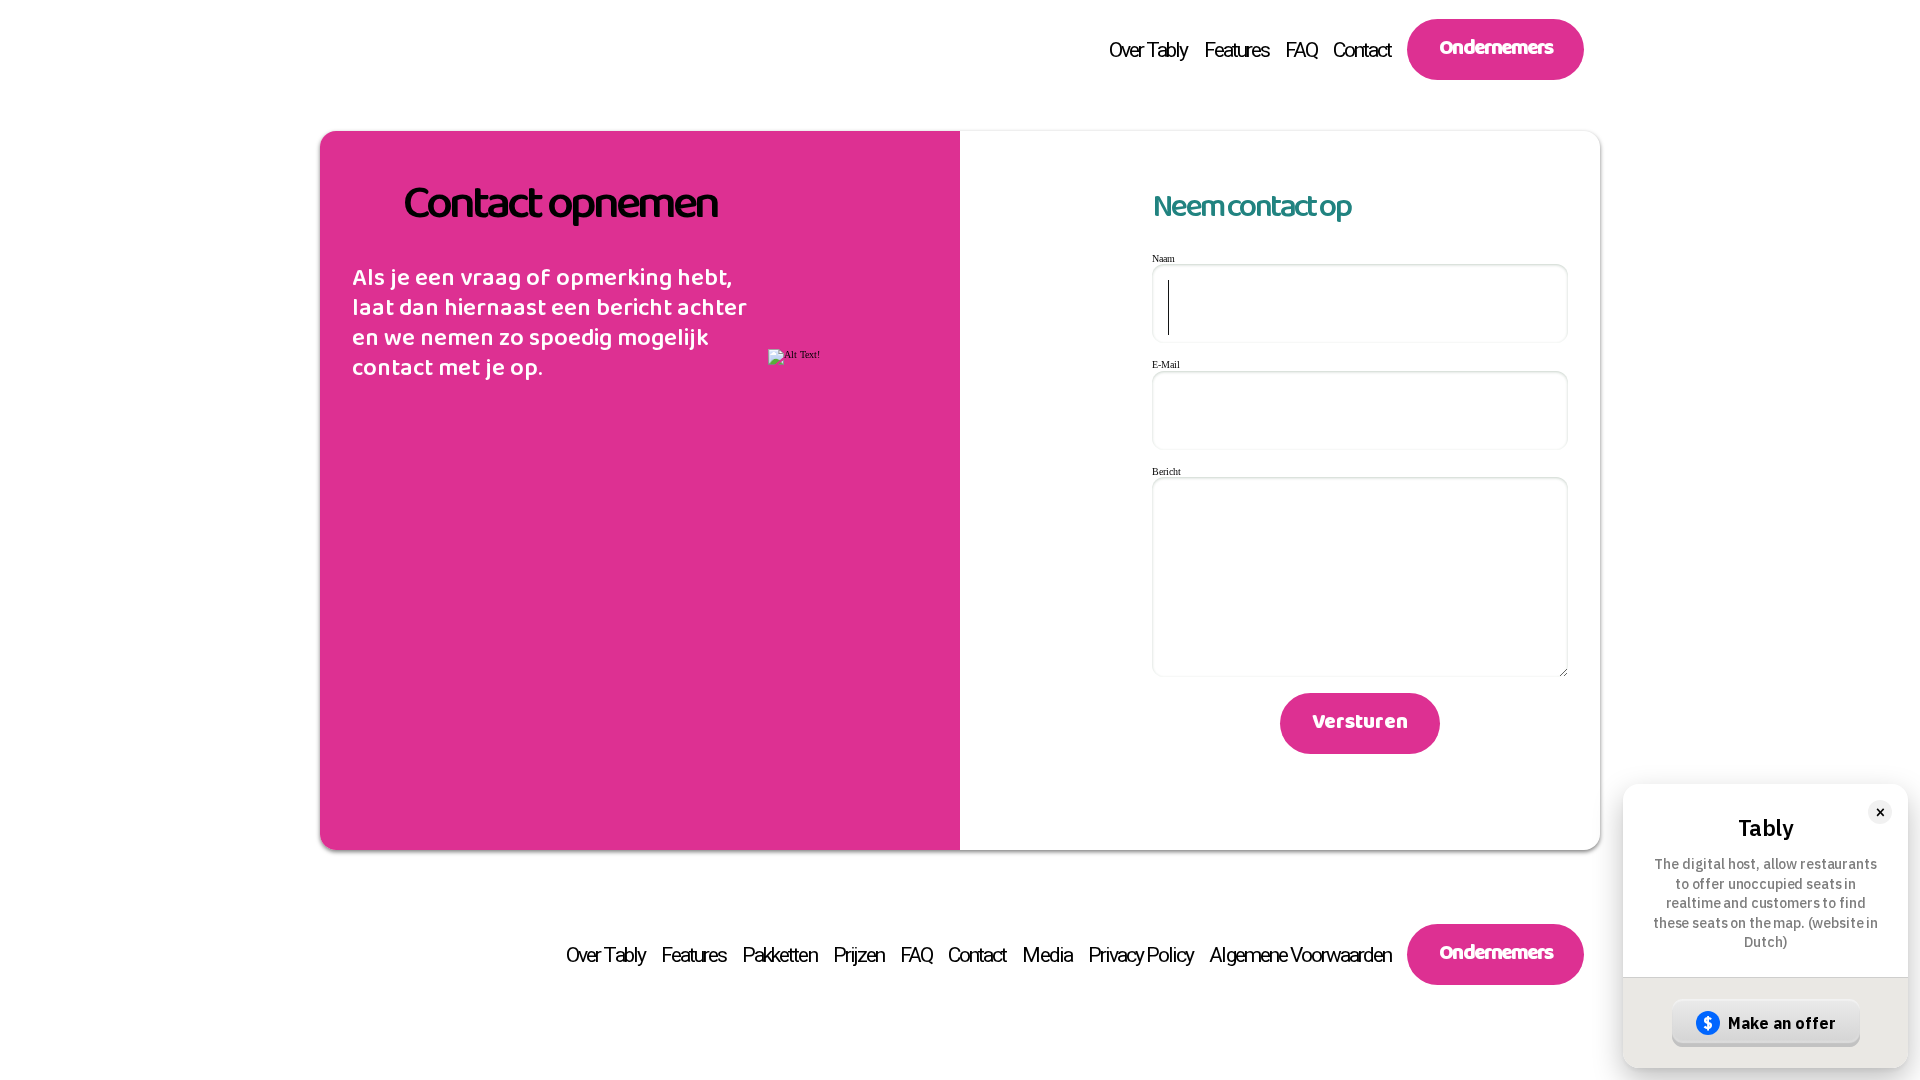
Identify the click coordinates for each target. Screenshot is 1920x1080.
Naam (1163, 258)
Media (1046, 955)
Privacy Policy (1141, 955)
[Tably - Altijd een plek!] (356, 49)
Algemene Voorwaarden (1300, 955)
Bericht (1166, 471)
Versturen (1360, 727)
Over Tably (1148, 50)
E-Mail (1166, 364)
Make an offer (1769, 1023)
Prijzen (858, 955)
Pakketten (779, 955)
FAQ (1301, 50)
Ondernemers (1495, 53)
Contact (1362, 50)
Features (1236, 50)
